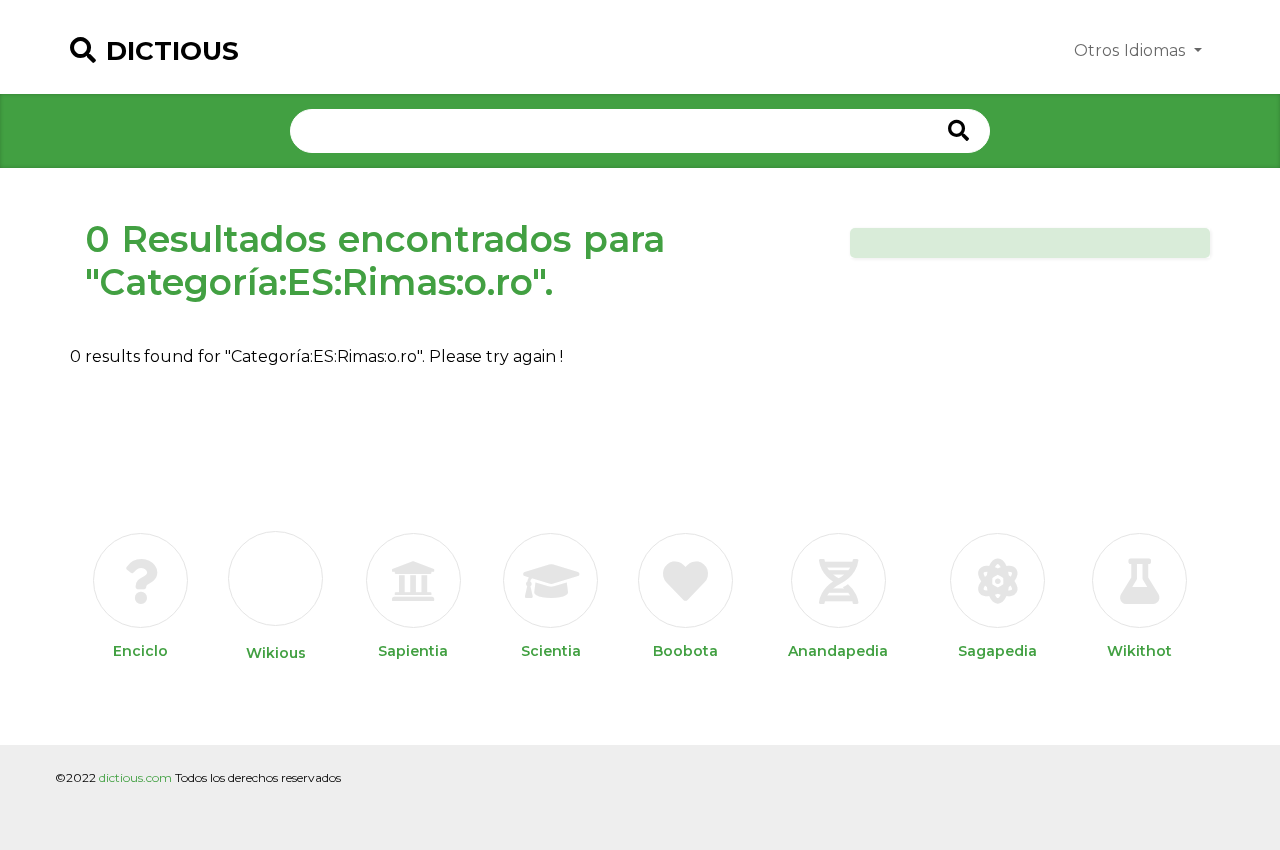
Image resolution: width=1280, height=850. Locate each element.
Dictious (172, 51)
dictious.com (135, 777)
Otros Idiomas (1132, 50)
